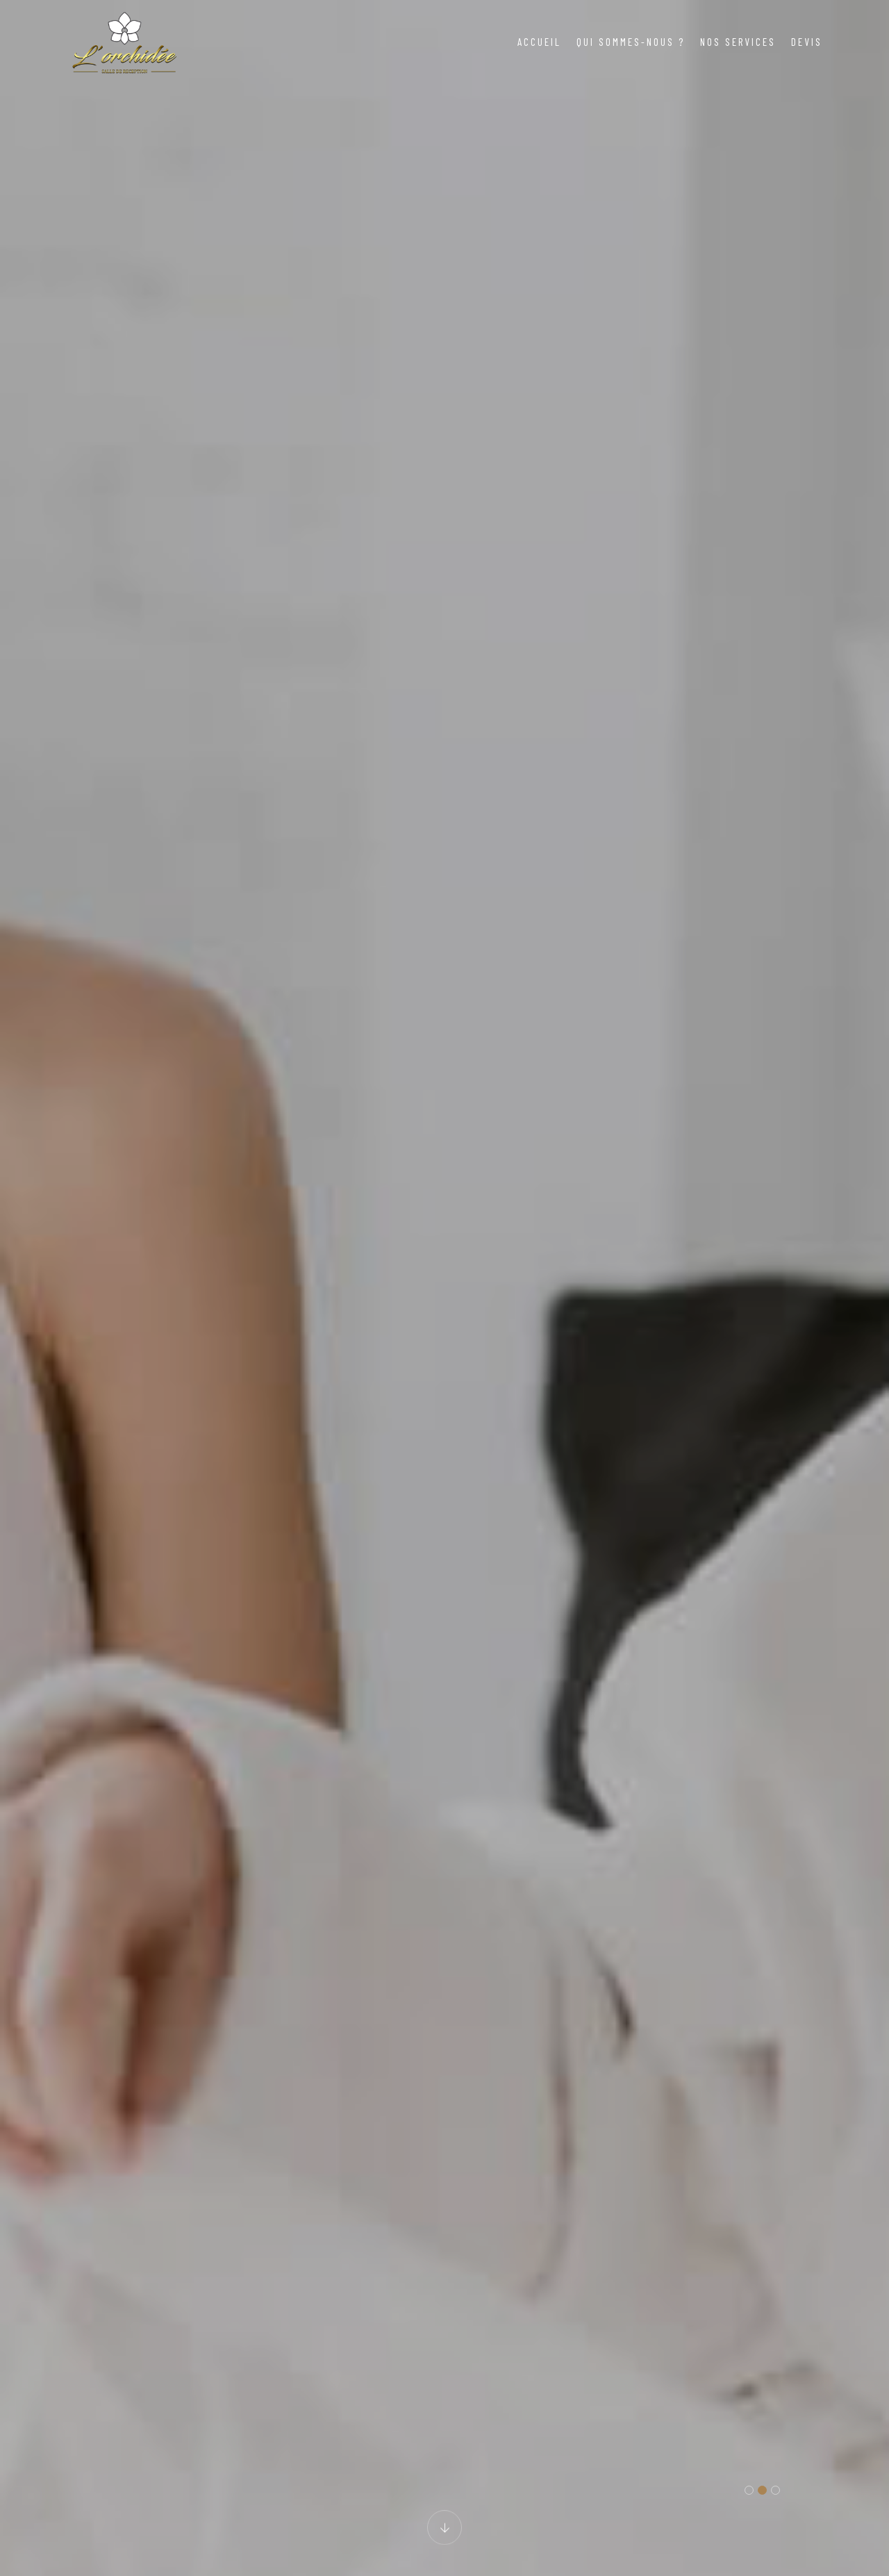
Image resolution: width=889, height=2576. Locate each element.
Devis (807, 42)
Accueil (539, 42)
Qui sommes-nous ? (631, 42)
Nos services (738, 42)
